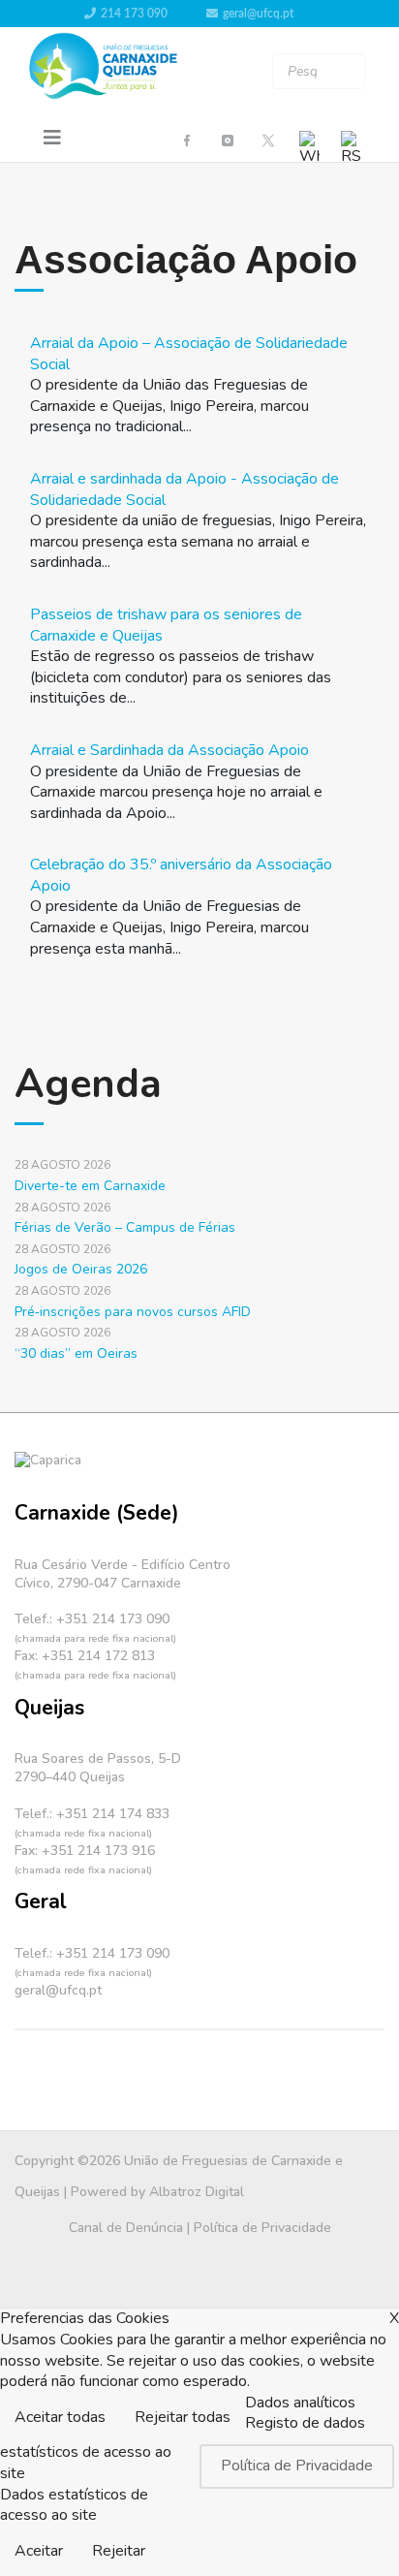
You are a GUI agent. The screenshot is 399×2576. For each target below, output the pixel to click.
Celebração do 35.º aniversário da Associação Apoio (181, 875)
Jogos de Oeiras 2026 (81, 1269)
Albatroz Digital (197, 2192)
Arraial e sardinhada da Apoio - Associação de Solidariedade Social (184, 489)
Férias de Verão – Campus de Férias (125, 1227)
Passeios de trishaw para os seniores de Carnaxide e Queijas (166, 625)
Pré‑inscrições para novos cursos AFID (133, 1312)
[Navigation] (52, 139)
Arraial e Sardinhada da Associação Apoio (169, 750)
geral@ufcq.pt (258, 14)
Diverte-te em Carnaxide (90, 1186)
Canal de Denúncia (126, 2228)
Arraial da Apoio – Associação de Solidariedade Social (189, 354)
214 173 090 (134, 14)
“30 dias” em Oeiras (76, 1353)
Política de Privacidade (262, 2228)
